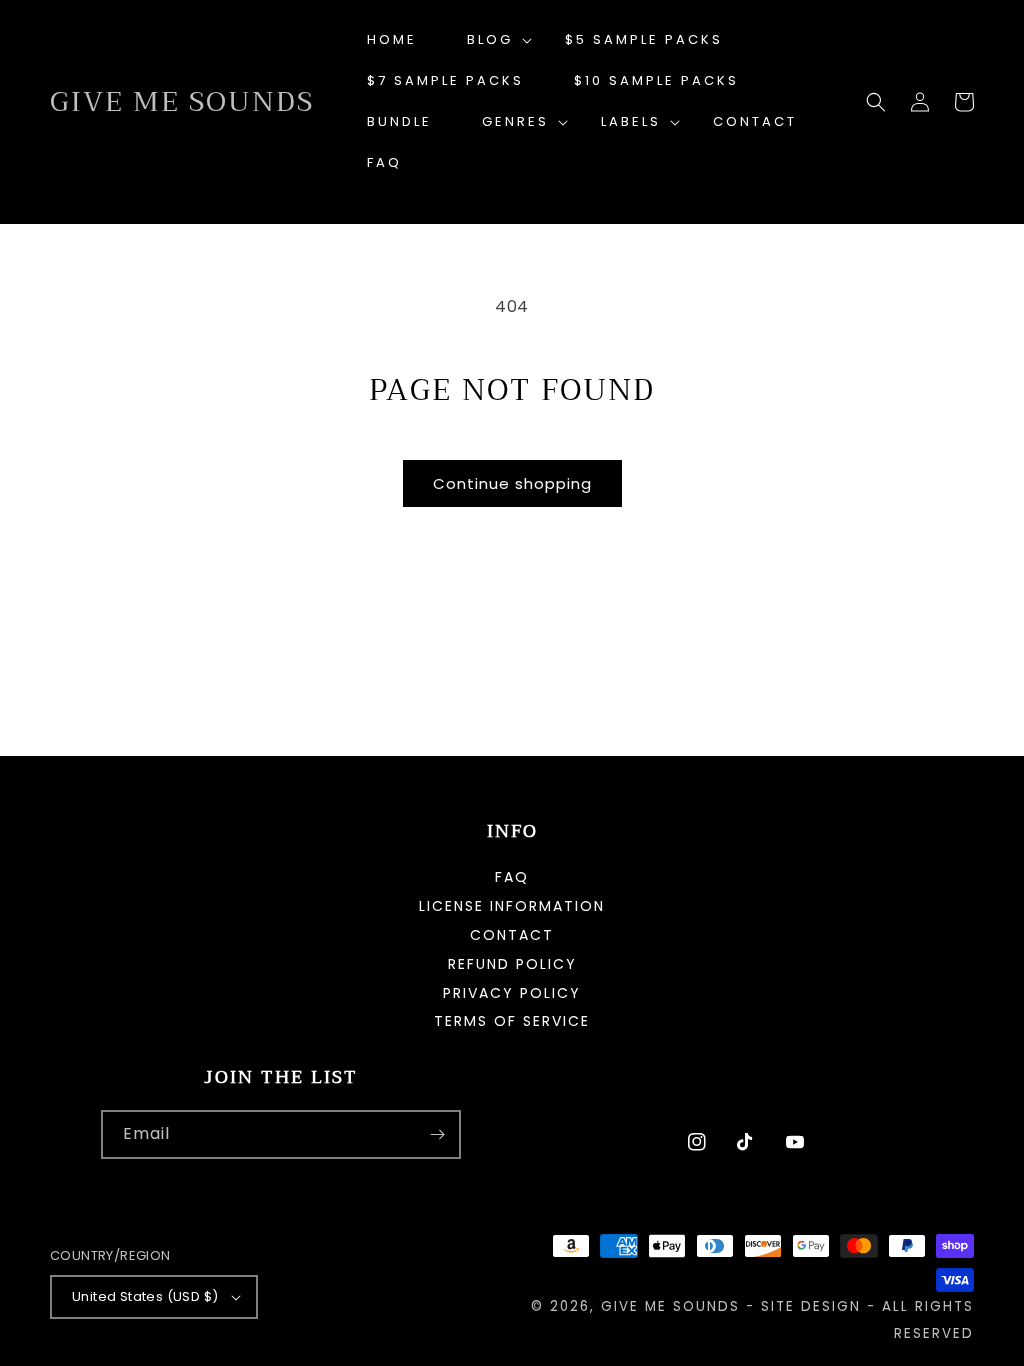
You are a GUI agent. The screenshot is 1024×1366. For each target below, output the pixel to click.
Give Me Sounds (670, 1306)
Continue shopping (512, 483)
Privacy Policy (512, 993)
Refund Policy (512, 964)
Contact (512, 935)
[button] (491, 40)
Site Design (811, 1306)
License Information (512, 906)
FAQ (512, 878)
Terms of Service (512, 1021)
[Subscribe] (437, 1134)
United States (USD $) (145, 1296)
